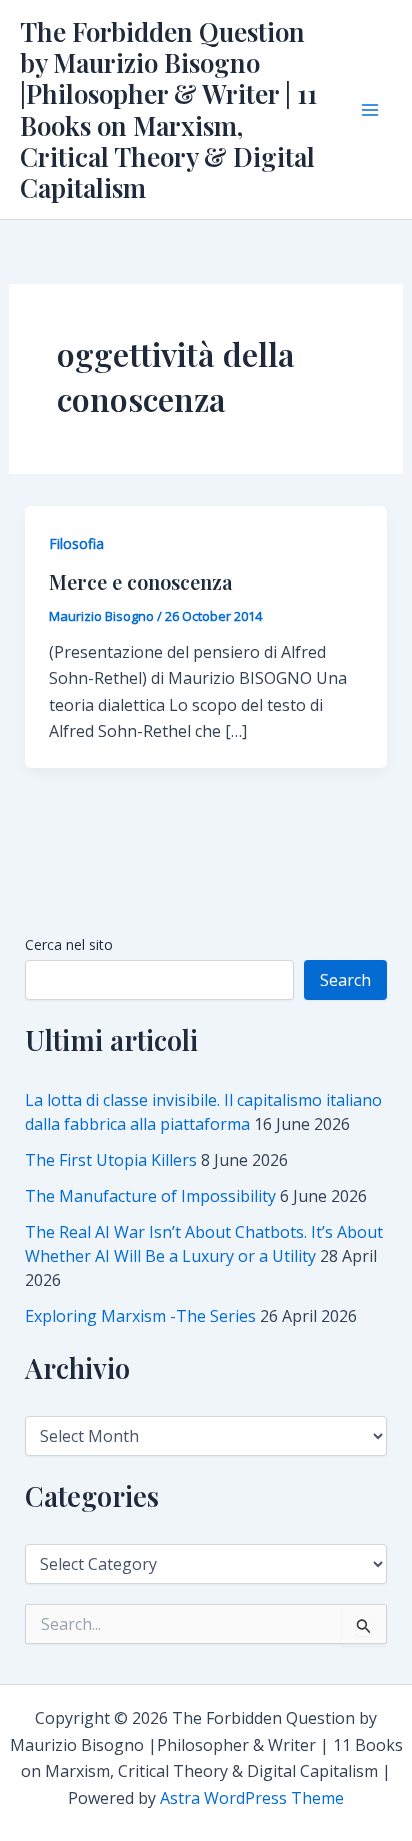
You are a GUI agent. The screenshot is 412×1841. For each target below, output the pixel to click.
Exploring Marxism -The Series (140, 1316)
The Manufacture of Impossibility (150, 1196)
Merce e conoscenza (141, 581)
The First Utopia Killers (111, 1160)
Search (345, 980)
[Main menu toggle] (370, 110)
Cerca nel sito (69, 944)
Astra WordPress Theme (252, 1798)
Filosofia (76, 543)
